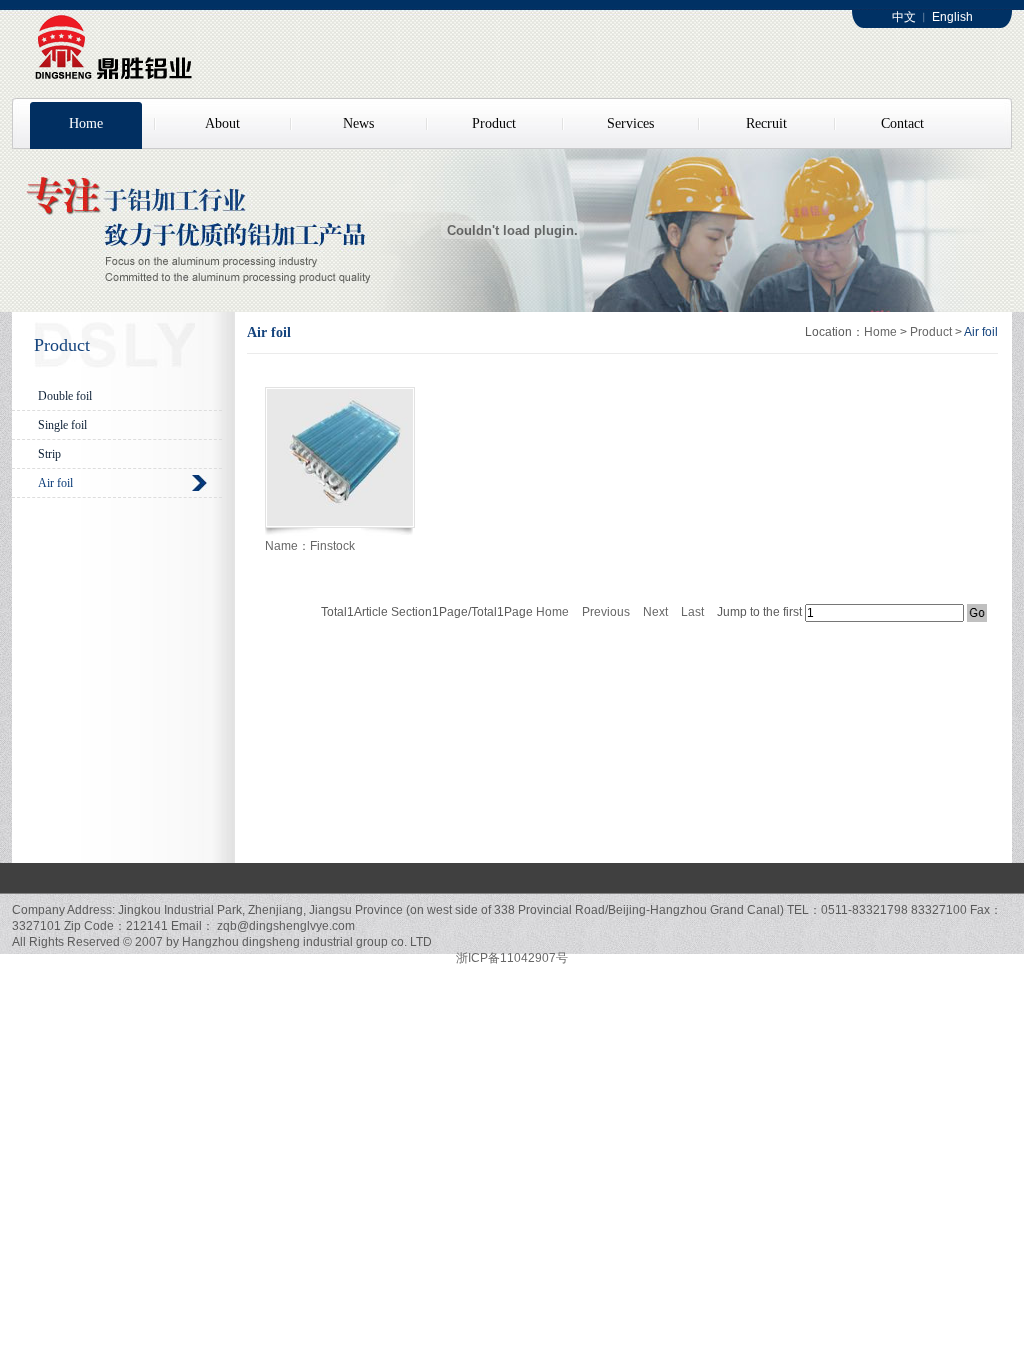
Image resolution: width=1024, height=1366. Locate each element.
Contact (902, 123)
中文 (904, 17)
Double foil (65, 396)
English (952, 17)
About (222, 123)
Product (494, 123)
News (358, 123)
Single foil (62, 425)
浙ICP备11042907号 (512, 958)
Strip (49, 454)
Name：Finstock (310, 546)
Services (630, 123)
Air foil (55, 483)
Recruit (766, 123)
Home (86, 123)
